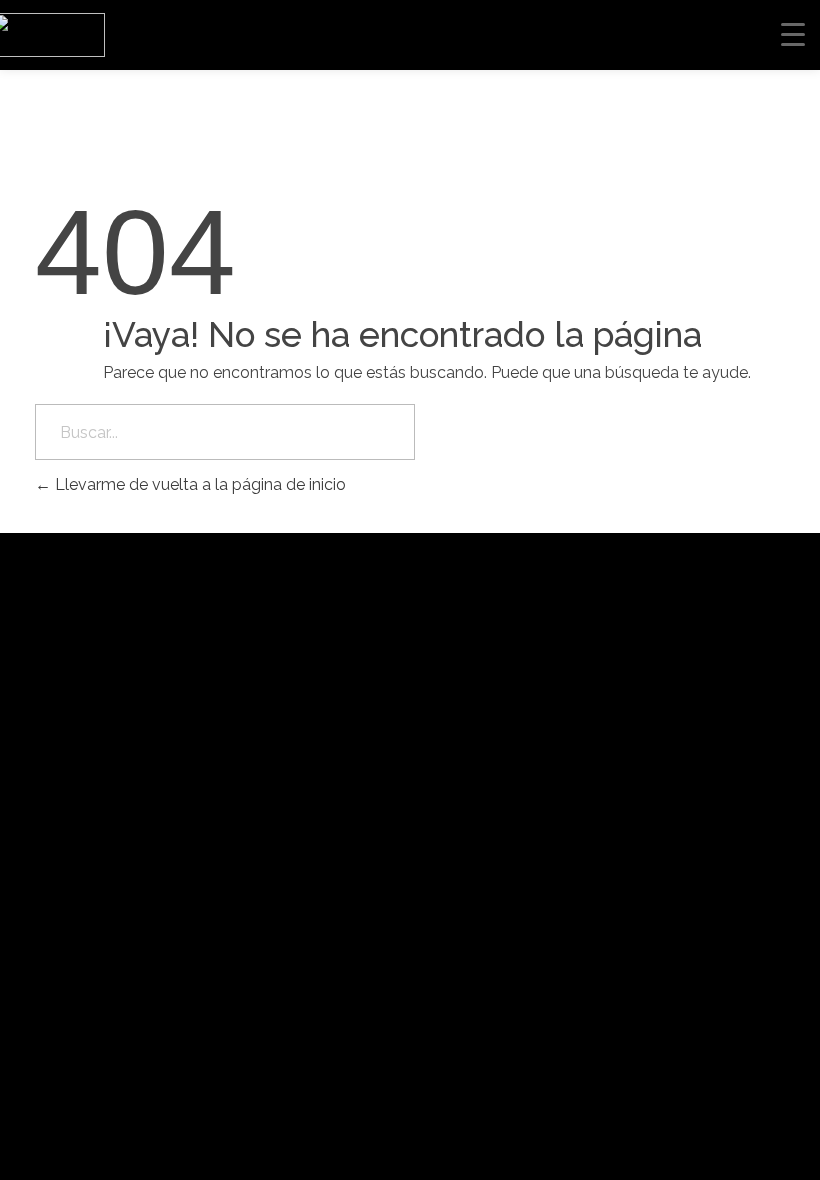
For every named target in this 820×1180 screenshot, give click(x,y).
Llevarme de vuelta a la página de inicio (198, 484)
